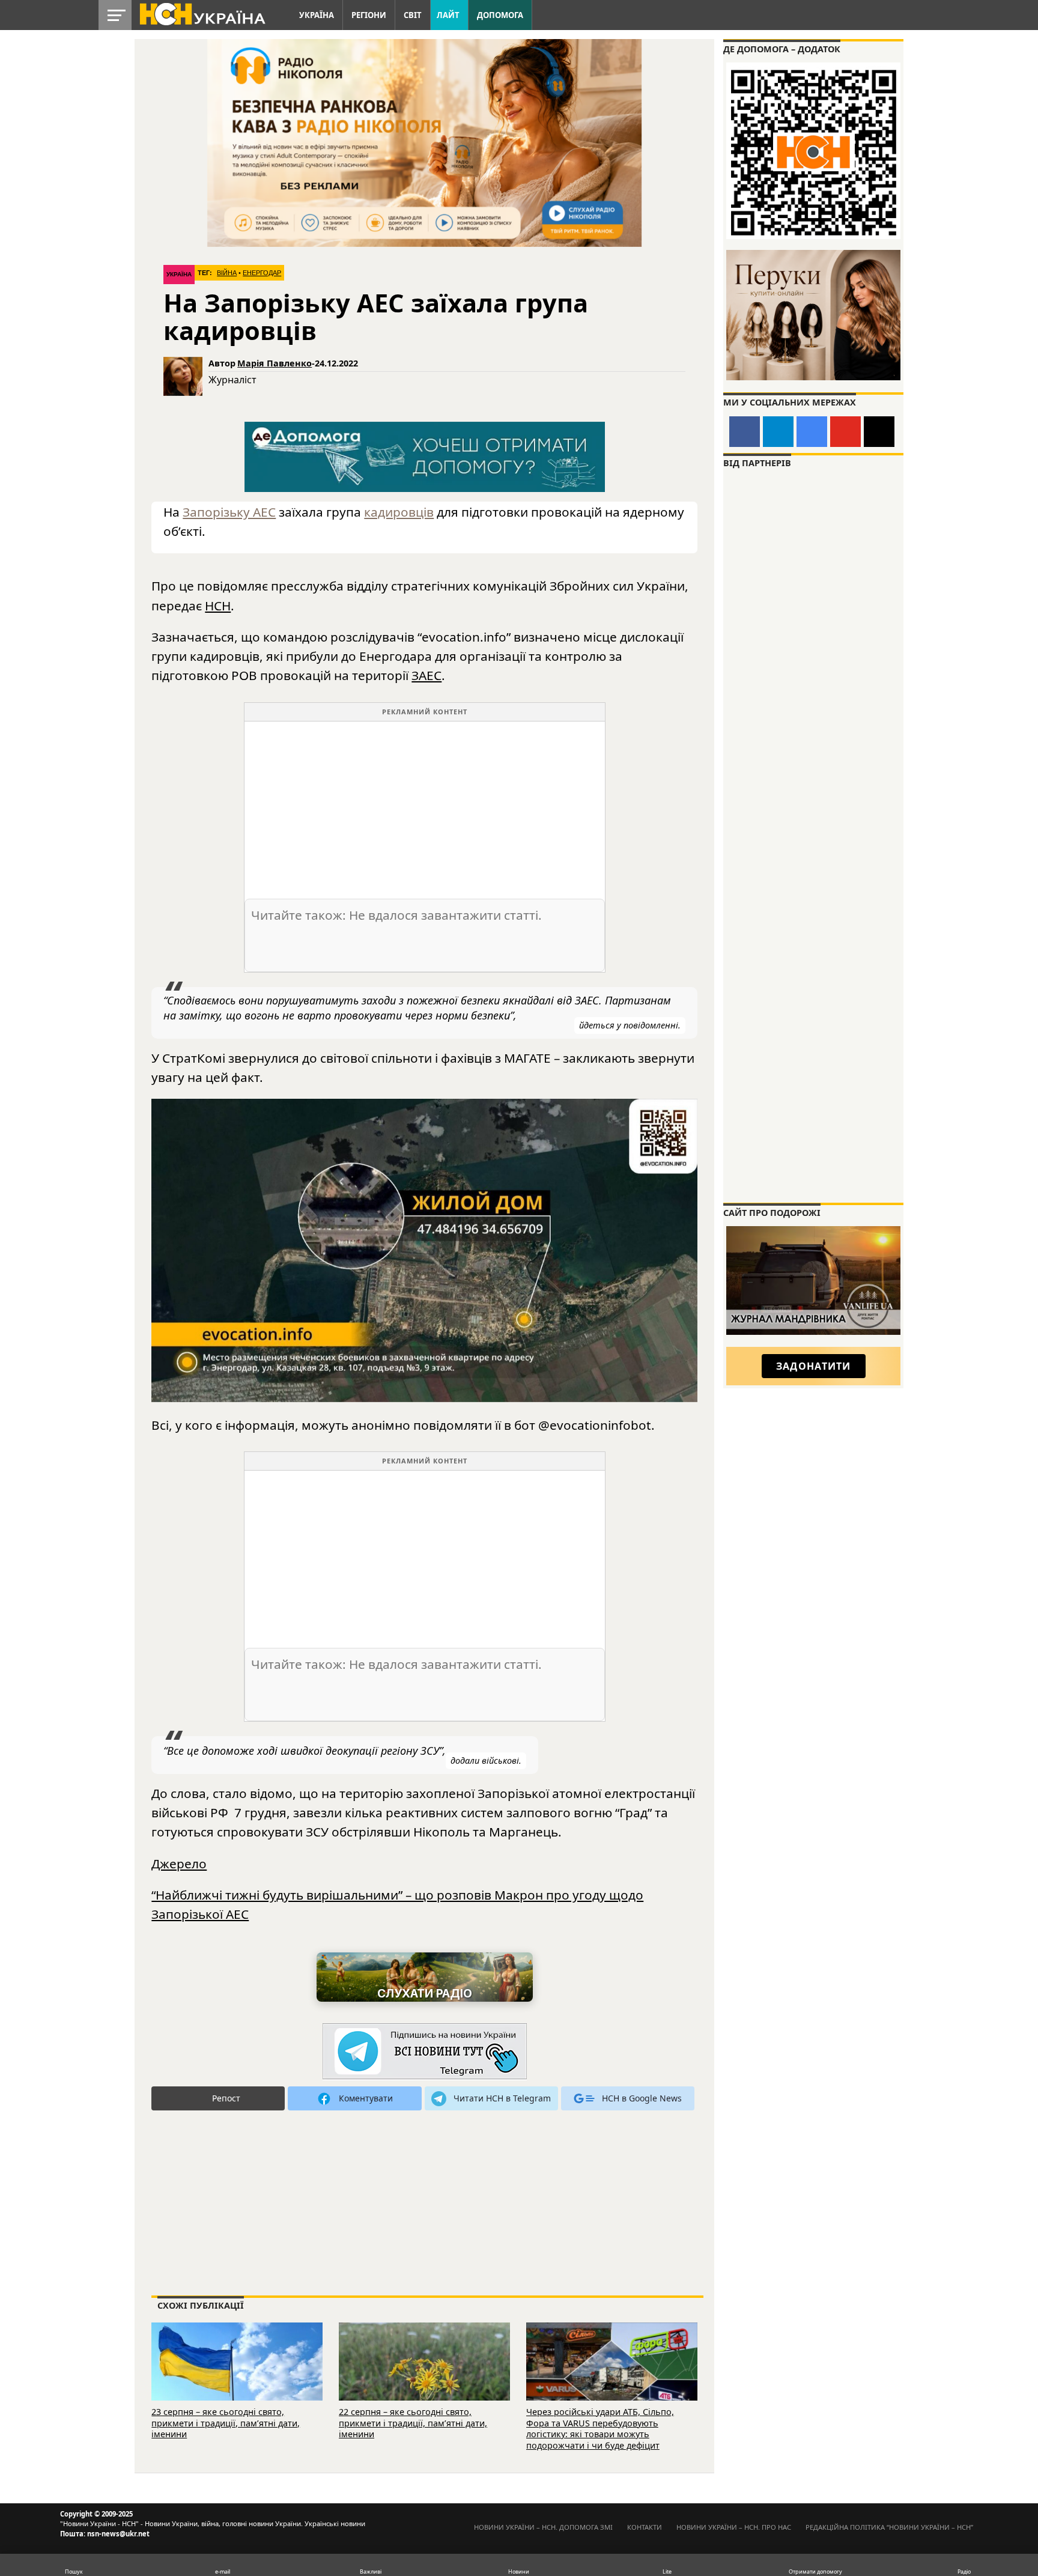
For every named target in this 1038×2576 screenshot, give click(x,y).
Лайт (448, 15)
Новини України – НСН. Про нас (734, 2527)
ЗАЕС (426, 675)
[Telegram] (778, 432)
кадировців (399, 512)
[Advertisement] (425, 806)
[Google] (812, 432)
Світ (413, 15)
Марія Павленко (275, 363)
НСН (218, 606)
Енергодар (262, 273)
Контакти (645, 2527)
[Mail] (879, 432)
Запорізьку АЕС (229, 512)
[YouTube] (845, 432)
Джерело (179, 1864)
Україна (317, 15)
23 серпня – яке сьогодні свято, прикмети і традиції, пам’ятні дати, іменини (226, 2423)
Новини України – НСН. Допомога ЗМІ (543, 2527)
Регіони (369, 15)
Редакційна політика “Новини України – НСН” (889, 2527)
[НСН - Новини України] (425, 2052)
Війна (227, 273)
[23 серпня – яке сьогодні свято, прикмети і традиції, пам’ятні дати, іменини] (237, 2378)
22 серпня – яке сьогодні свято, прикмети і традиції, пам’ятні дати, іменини (413, 2423)
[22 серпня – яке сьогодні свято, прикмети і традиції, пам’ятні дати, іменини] (424, 2378)
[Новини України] (202, 13)
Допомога (500, 15)
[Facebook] (745, 432)
